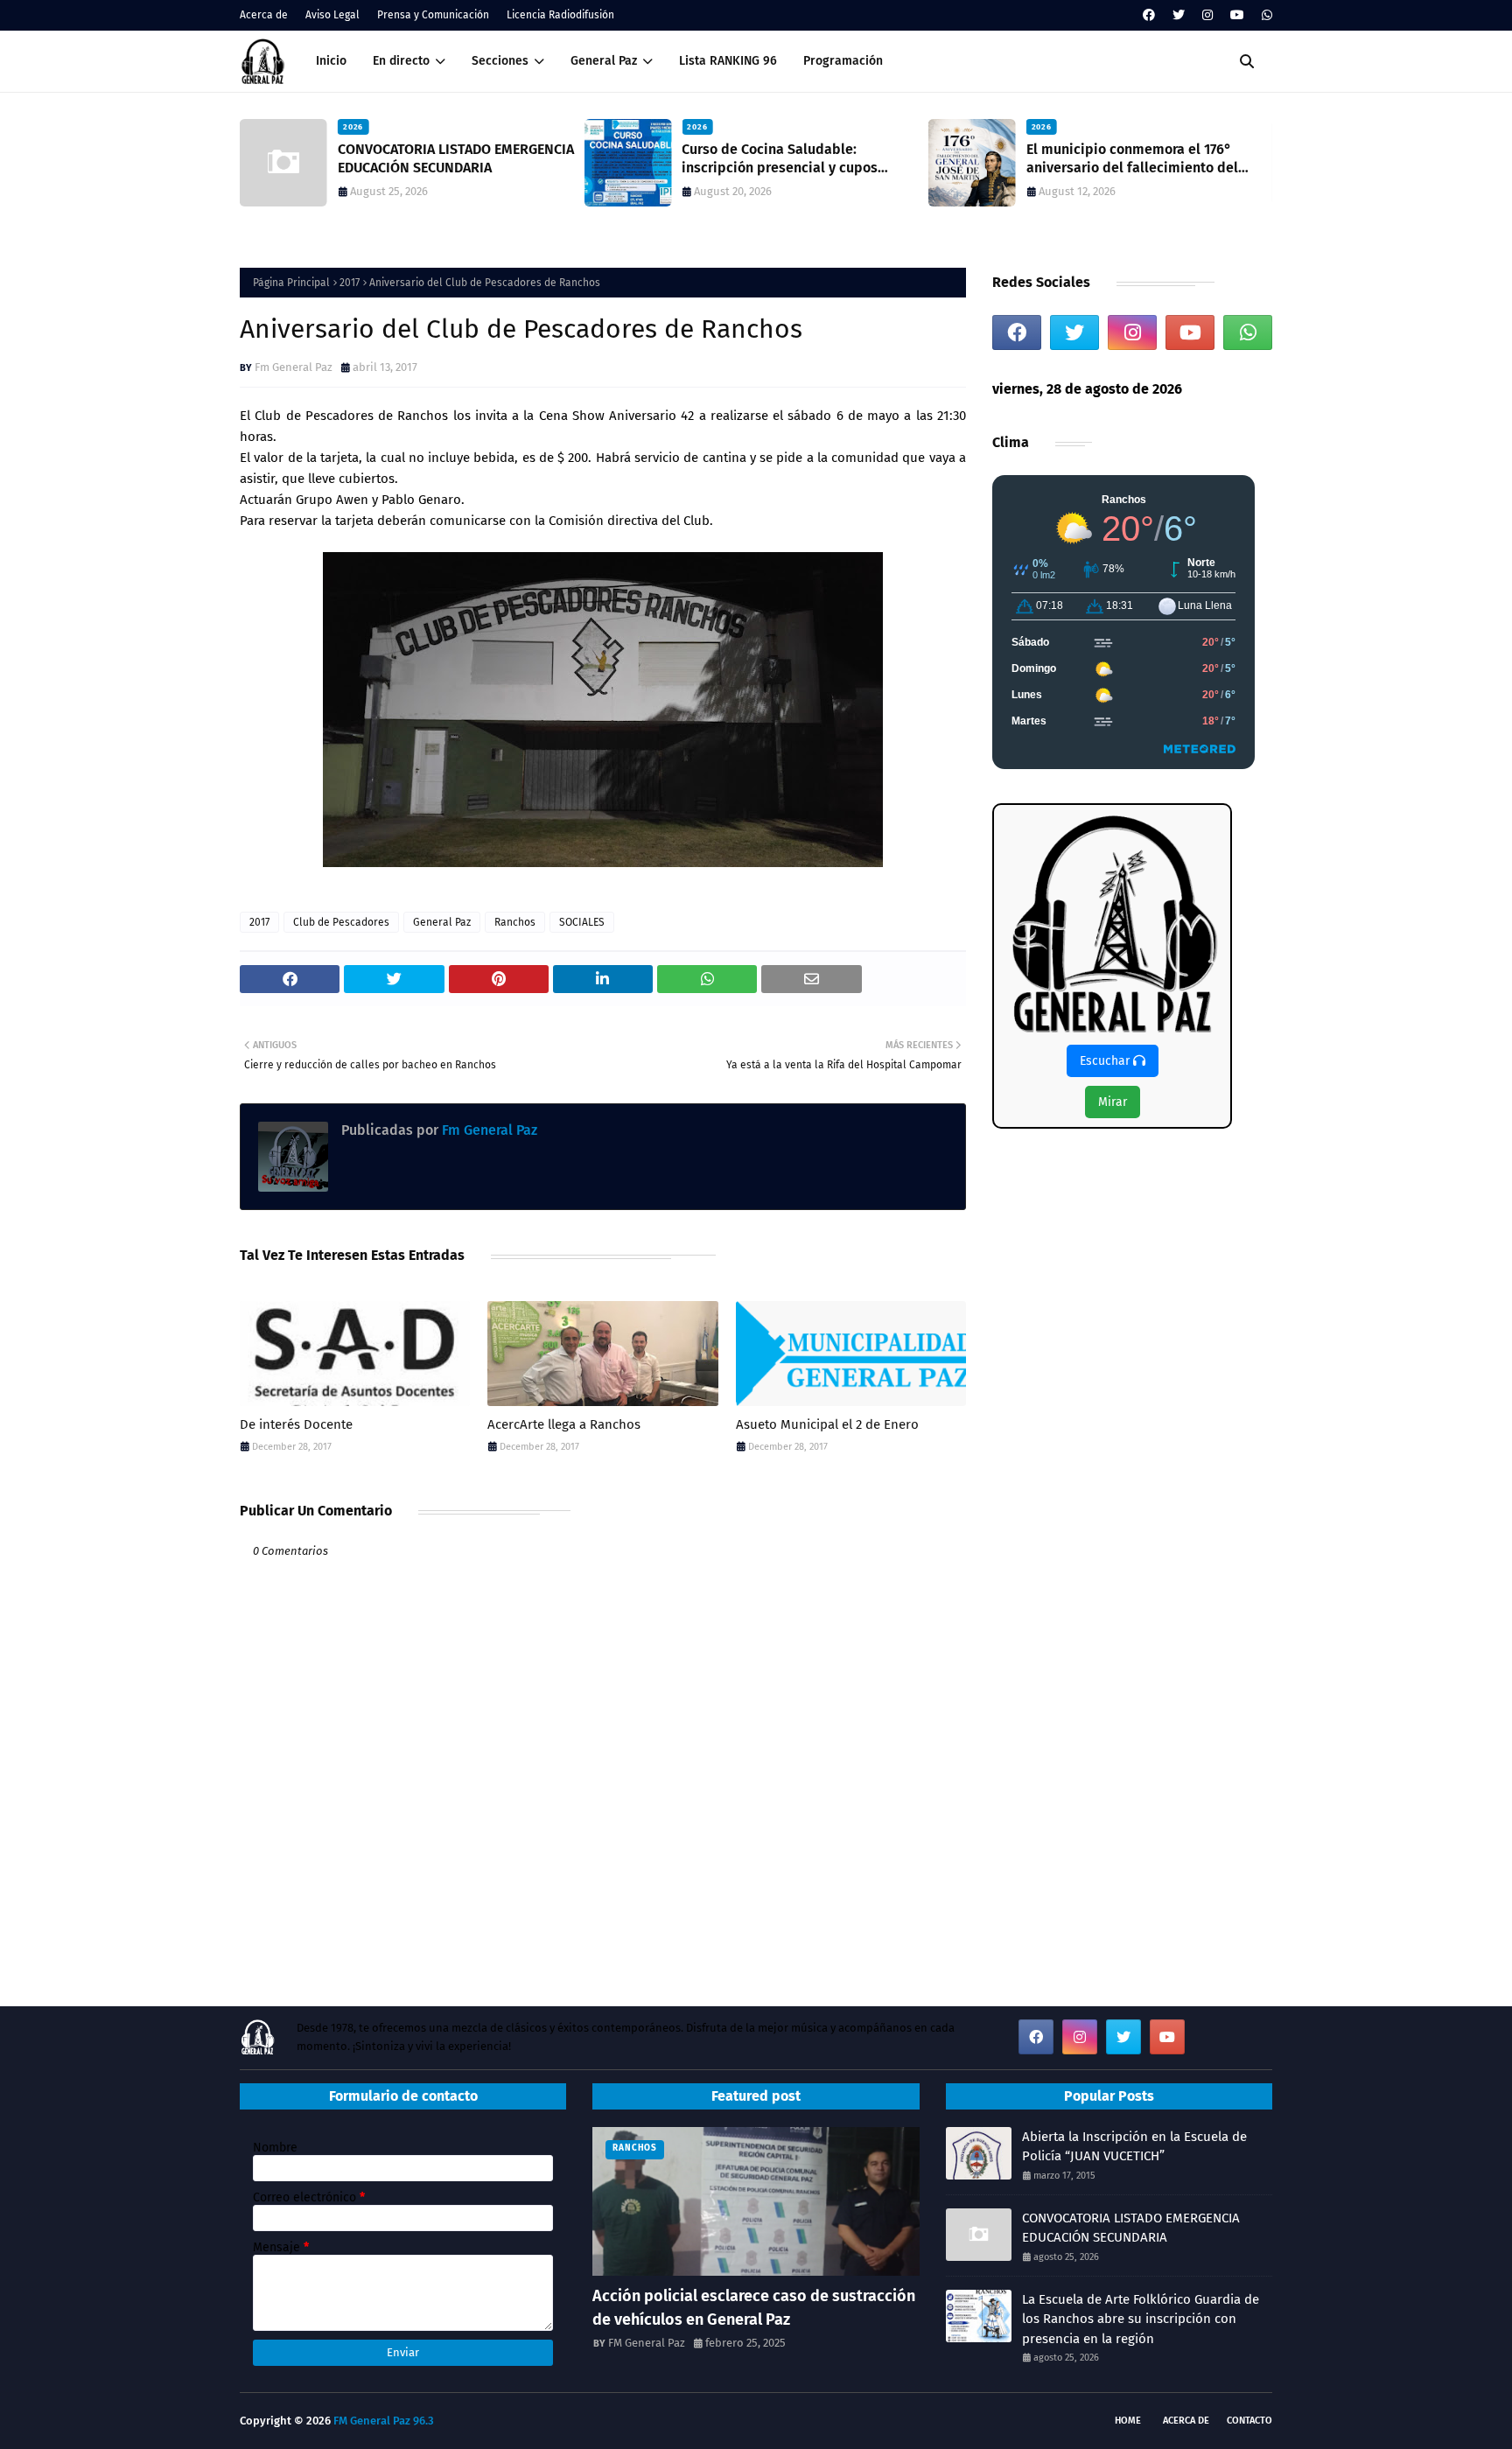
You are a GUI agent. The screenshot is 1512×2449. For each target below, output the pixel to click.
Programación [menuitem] (843, 61)
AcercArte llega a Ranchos (564, 1424)
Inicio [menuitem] (331, 61)
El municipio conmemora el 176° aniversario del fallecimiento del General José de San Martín (1132, 159)
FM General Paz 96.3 (384, 2421)
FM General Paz (647, 2343)
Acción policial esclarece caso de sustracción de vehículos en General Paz (754, 2308)
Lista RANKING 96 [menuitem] (728, 61)
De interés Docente (296, 1424)
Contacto (1249, 2421)
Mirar (1113, 1102)
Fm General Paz (294, 367)
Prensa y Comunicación (433, 15)
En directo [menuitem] (401, 61)
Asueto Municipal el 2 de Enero (827, 1424)
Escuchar (1106, 1061)
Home (1128, 2421)
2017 (350, 283)
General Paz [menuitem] (604, 61)
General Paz (442, 922)
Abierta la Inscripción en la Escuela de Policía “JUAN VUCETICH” (1134, 2147)
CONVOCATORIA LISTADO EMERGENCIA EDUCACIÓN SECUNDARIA (456, 158)
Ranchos (515, 922)
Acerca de (264, 15)
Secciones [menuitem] (500, 61)
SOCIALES (582, 922)
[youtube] (1237, 15)
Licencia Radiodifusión (560, 15)
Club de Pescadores (341, 922)
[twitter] (1179, 15)
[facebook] (1149, 15)
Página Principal (291, 283)
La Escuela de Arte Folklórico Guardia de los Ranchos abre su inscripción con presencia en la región (1141, 2319)
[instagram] (1207, 15)
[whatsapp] (1265, 15)
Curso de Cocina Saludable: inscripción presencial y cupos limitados (780, 159)
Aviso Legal (332, 15)
